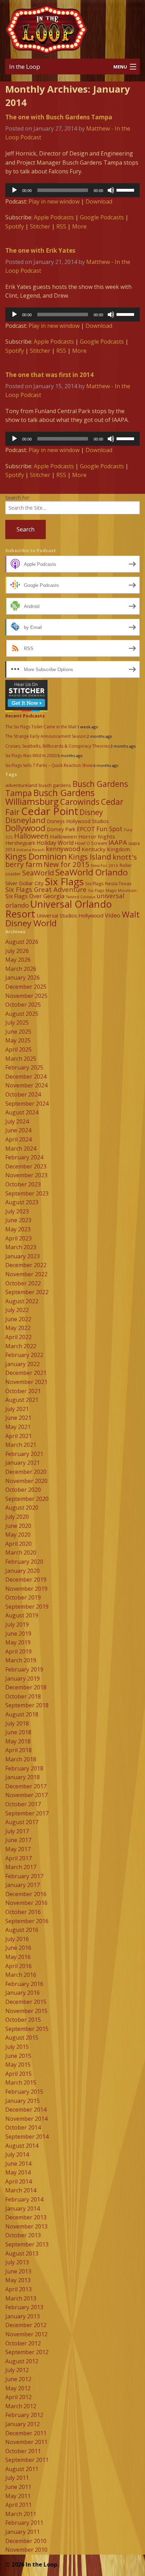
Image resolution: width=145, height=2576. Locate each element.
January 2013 (23, 2316)
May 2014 (18, 2172)
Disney (91, 812)
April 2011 (18, 2505)
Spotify (15, 226)
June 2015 (18, 2056)
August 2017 (22, 1822)
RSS (61, 226)
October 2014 (23, 2127)
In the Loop (25, 67)
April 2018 (18, 1750)
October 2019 (23, 1597)
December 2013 (26, 2217)
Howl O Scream (91, 843)
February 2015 (24, 2092)
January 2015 (23, 2101)
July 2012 (17, 2370)
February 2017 (24, 1876)
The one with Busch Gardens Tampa (59, 117)
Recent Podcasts (25, 716)
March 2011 (21, 2514)
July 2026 (17, 951)
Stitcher (40, 226)
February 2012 (24, 2415)
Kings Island (90, 857)
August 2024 (22, 1112)
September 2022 (27, 1292)
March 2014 (21, 2190)
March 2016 (21, 1975)
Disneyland (25, 820)
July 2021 (17, 1409)
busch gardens (55, 785)
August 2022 (22, 1301)
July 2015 (17, 2047)
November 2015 (26, 2011)
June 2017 (18, 1840)
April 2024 (18, 1139)
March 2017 (21, 1867)
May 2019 (18, 1642)
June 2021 (18, 1418)
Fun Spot (109, 829)
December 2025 (26, 987)
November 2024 (26, 1085)
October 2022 (23, 1283)
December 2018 (26, 1687)
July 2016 (17, 1939)
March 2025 (21, 1059)
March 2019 (21, 1660)
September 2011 (27, 2460)
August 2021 (22, 1400)
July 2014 (17, 2154)
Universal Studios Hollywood (70, 915)
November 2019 (26, 1589)
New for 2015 (67, 864)
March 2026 (21, 969)
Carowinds (80, 802)
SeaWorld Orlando (92, 872)
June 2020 (18, 1526)
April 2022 (18, 1337)
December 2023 (26, 1166)
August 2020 (22, 1508)
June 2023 (18, 1220)
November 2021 (26, 1382)
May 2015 (18, 2065)
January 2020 (23, 1571)
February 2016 (24, 1984)
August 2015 (22, 2038)
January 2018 (23, 1777)
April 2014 (18, 2181)
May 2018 (18, 1741)
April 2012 (18, 2397)
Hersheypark (20, 843)
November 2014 (26, 2119)
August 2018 (22, 1714)
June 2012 (18, 2379)
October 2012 (23, 2343)
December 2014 (26, 2110)
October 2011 (23, 2451)
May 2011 (18, 2496)
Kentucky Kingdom (106, 849)
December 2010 (26, 2541)
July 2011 (17, 2478)
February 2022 (24, 1355)
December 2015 (26, 2002)
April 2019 (18, 1651)
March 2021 (21, 1445)
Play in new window (54, 201)
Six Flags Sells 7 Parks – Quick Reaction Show (49, 765)
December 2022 (26, 1265)
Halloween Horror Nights (83, 836)
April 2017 (18, 1858)
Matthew (98, 128)
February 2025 (24, 1067)
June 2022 (18, 1319)
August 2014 (22, 2146)
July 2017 (17, 1831)
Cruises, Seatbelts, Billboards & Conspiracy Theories (58, 746)
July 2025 (17, 1022)
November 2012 (26, 2334)
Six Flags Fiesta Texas (108, 883)
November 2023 (26, 1175)
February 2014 (24, 2199)
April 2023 (18, 1238)
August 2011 (22, 2469)
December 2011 (26, 2433)
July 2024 (17, 1121)
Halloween (31, 836)
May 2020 (18, 1535)
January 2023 (23, 1256)
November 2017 (26, 1795)
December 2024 (26, 1077)
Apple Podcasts (54, 217)
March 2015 (21, 2082)
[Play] (14, 190)
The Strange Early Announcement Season (46, 736)
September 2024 (27, 1104)
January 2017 (23, 1885)
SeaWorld (38, 873)
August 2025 (22, 1014)
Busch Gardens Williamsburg (50, 797)
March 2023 (21, 1247)
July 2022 (17, 1310)
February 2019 (24, 1669)
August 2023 (22, 1202)
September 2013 (27, 2244)
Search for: (18, 498)
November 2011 (26, 2442)
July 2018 (17, 1723)
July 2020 (17, 1517)
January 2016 (23, 1993)
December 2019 (26, 1580)
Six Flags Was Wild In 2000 (31, 756)
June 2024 (18, 1130)
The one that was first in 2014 (49, 375)
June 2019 (18, 1634)
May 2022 (18, 1328)
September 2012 (27, 2352)
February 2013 (24, 2307)
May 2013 (18, 2280)
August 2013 (22, 2253)
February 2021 (24, 1454)
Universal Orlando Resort (59, 909)
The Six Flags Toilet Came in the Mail (41, 727)
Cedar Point (50, 811)
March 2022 (21, 1346)
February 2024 (24, 1157)
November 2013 (26, 2226)
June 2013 (18, 2271)
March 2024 (21, 1148)
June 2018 (18, 1732)
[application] (72, 190)
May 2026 (18, 960)
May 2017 (18, 1849)
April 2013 (18, 2289)
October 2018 (23, 1696)
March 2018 (21, 1759)
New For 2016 (105, 865)
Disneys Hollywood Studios (78, 821)
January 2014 (23, 2209)
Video (113, 915)
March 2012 (21, 2406)
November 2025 (26, 996)
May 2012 (18, 2388)
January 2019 (23, 1678)
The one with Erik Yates (40, 250)
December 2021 (26, 1373)
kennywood (63, 849)
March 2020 (21, 1552)
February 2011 (24, 2523)
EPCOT (86, 829)
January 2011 (23, 2532)
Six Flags (64, 881)
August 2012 (22, 2361)
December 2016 (26, 1894)
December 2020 (26, 1472)
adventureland (21, 785)
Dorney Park (61, 829)
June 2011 (18, 2487)
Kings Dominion (36, 856)
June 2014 (18, 2164)
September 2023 (27, 1193)
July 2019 (17, 1624)
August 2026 (22, 942)
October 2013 (23, 2235)
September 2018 (27, 1705)
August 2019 (22, 1615)
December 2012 (26, 2325)
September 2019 (27, 1607)
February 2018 (24, 1768)
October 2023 (23, 1184)
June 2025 (18, 1032)
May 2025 (18, 1040)
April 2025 (18, 1049)
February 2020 (24, 1562)
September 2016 (27, 1921)
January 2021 (23, 1463)
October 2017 (23, 1804)
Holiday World (55, 843)
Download (99, 201)
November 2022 (26, 1274)
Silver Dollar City (24, 883)
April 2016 (18, 1966)
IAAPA (118, 842)
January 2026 (23, 978)
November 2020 (26, 1481)
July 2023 (17, 1211)
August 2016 (22, 1930)
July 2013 (17, 2262)
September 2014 (27, 2137)
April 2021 (18, 1436)
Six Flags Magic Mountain (112, 890)
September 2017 (27, 1813)
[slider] (126, 190)
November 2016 (26, 1903)
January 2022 (23, 1364)
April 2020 (18, 1544)
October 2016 (23, 1912)
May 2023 (18, 1229)
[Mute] (111, 190)
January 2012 (23, 2424)
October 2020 (23, 1490)
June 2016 (18, 1948)
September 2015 (27, 2029)
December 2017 (26, 1786)
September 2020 (27, 1499)
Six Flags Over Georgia (35, 896)
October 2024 (23, 1094)
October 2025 (23, 1005)
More (79, 226)
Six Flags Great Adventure (46, 889)
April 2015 (18, 2074)
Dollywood (25, 828)
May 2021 (18, 1427)
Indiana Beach (30, 850)
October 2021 (23, 1391)
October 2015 (23, 2020)
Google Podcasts (102, 217)
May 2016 (18, 1957)
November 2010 (26, 2550)
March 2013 (21, 2298)
